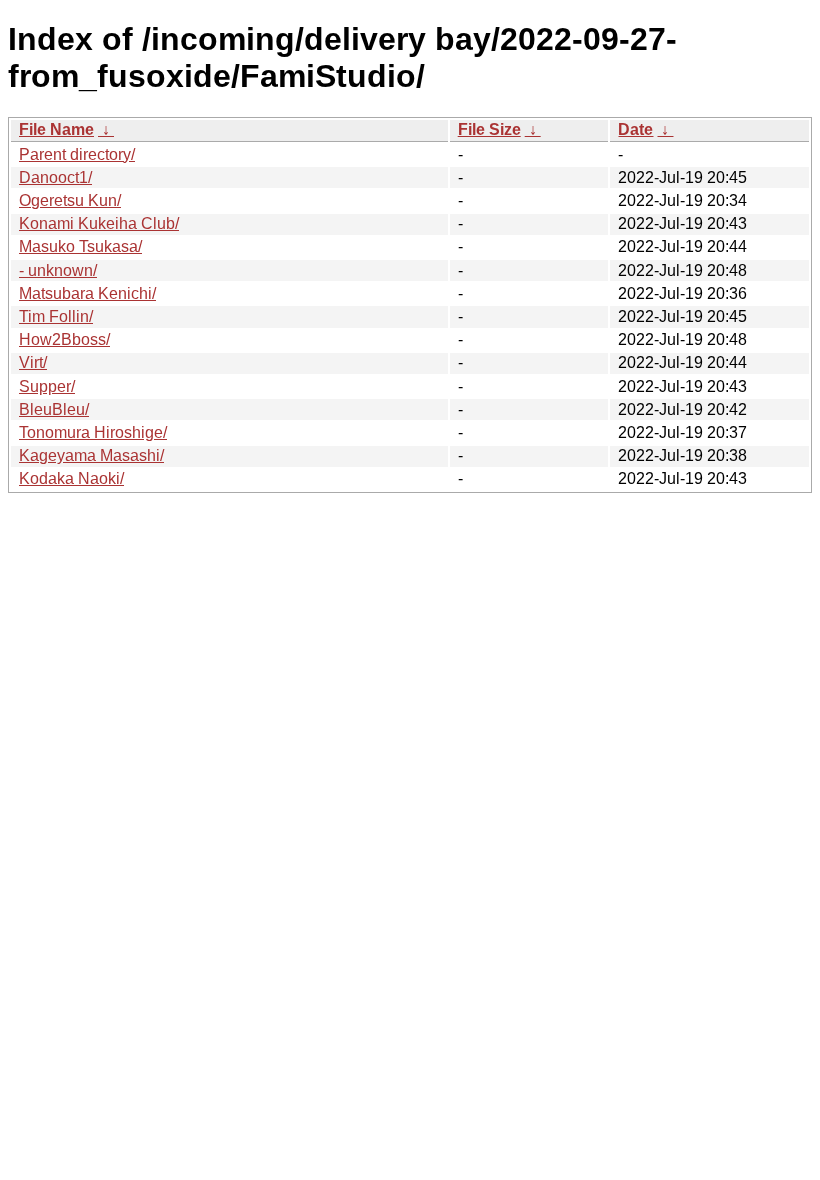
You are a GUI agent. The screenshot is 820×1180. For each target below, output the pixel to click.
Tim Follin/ (56, 316)
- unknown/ (58, 270)
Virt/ (33, 362)
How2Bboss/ (64, 339)
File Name (56, 129)
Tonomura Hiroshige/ (93, 432)
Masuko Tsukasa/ (80, 246)
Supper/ (47, 386)
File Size (489, 129)
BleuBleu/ (54, 409)
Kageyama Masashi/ (91, 455)
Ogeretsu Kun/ (70, 200)
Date (635, 129)
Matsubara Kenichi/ (87, 293)
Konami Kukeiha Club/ (99, 223)
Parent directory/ (77, 154)
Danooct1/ (55, 177)
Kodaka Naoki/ (71, 478)
